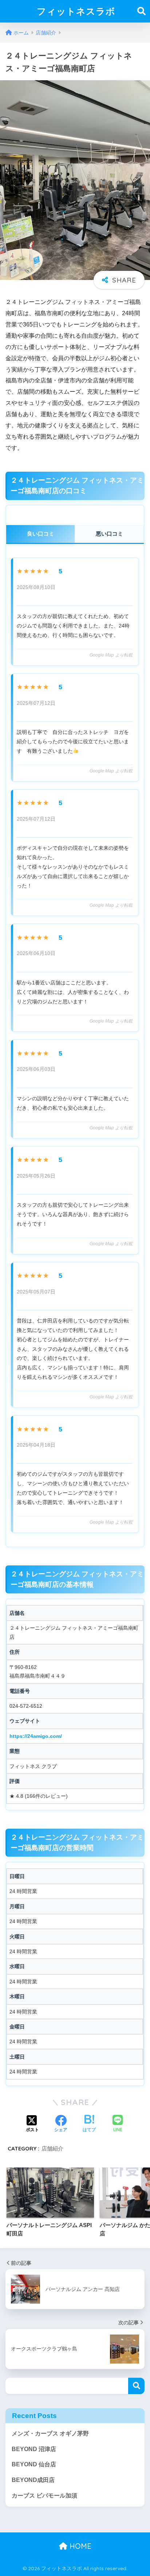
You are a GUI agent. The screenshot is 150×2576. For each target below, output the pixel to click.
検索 (136, 2386)
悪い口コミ (109, 534)
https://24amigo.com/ (36, 1736)
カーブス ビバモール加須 (44, 2496)
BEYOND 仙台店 (34, 2464)
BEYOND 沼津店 (34, 2449)
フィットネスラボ (76, 11)
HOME (79, 2546)
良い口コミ (41, 534)
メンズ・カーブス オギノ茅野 (50, 2433)
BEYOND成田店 (33, 2480)
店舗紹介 (52, 2148)
